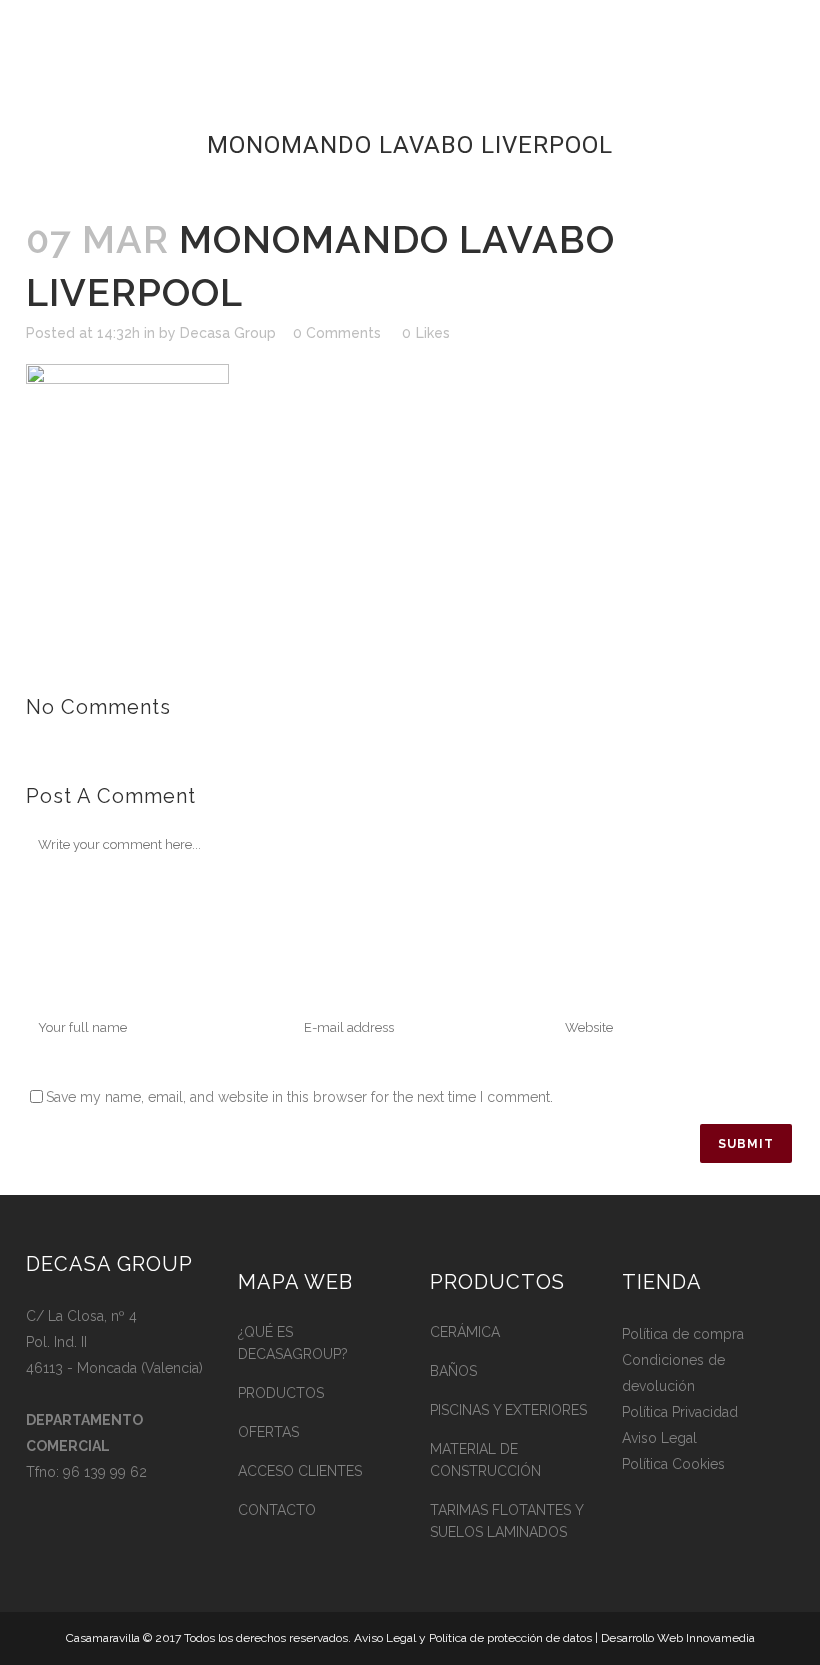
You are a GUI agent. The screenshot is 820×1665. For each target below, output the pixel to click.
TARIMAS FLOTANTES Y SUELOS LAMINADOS (506, 1521)
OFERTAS (268, 1432)
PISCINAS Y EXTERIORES (508, 1410)
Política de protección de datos (510, 1638)
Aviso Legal (659, 1438)
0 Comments (337, 333)
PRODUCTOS (281, 1393)
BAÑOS (453, 1371)
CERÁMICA (465, 1332)
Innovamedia (720, 1638)
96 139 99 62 (105, 1472)
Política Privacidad (680, 1412)
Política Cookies (673, 1464)
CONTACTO (277, 1510)
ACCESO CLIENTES (300, 1471)
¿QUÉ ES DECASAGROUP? (293, 1343)
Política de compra (683, 1334)
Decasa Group (228, 333)
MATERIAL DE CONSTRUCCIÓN (485, 1460)
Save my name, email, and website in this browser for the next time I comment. (299, 1097)
